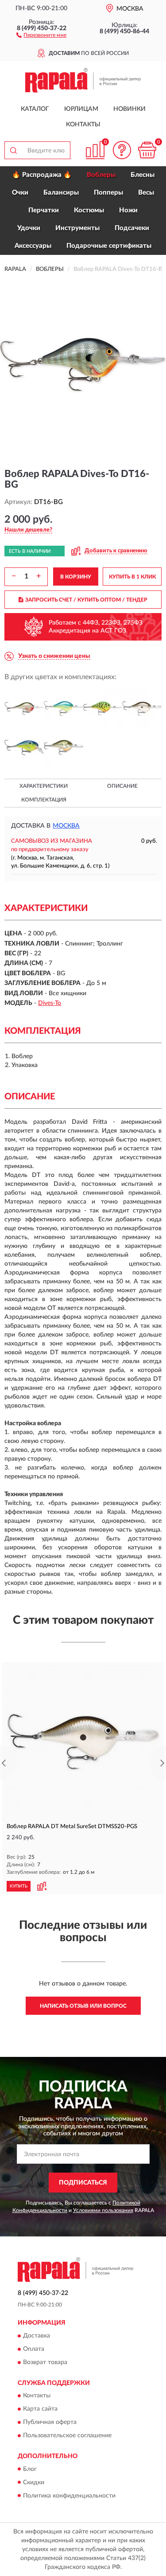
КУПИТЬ (19, 1886)
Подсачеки (132, 228)
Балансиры (61, 193)
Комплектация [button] (44, 800)
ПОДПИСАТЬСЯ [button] (83, 2183)
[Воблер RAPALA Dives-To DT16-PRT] (24, 748)
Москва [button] (66, 826)
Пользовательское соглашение (67, 2436)
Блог (30, 2469)
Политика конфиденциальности (69, 2496)
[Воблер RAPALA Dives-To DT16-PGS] (142, 709)
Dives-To (50, 1003)
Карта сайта (40, 2409)
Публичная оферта (50, 2423)
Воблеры (101, 175)
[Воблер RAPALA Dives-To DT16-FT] (103, 709)
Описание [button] (122, 786)
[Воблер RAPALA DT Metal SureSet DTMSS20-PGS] (83, 1742)
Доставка (37, 2336)
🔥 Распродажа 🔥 (42, 175)
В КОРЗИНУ (76, 577)
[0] (147, 150)
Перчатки (44, 210)
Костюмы (89, 210)
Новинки (129, 109)
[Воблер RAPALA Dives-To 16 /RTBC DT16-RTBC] (64, 748)
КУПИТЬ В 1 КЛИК (132, 577)
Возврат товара (45, 2362)
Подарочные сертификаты (109, 246)
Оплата (34, 2349)
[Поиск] (13, 150)
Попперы (108, 193)
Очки (20, 193)
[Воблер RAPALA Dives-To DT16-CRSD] (64, 709)
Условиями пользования (103, 2210)
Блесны (143, 175)
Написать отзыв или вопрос (83, 2006)
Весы (146, 193)
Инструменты (77, 228)
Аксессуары (33, 246)
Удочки (29, 228)
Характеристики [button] (44, 786)
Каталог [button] (35, 109)
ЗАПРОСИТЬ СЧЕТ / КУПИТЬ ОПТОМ (86, 600)
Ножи (128, 210)
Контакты (83, 125)
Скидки (34, 2482)
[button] (41, 35)
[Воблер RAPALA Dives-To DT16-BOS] (24, 709)
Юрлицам (81, 109)
